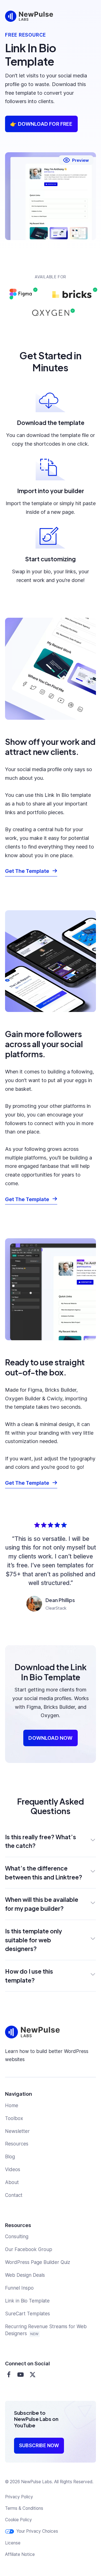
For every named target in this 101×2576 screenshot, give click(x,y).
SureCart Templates (27, 2314)
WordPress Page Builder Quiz (38, 2262)
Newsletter (17, 2131)
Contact (14, 2195)
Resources (17, 2144)
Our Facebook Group (29, 2249)
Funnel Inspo (19, 2288)
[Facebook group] (9, 2375)
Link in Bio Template (27, 2301)
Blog (10, 2157)
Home (12, 2106)
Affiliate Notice (20, 2554)
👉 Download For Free (41, 124)
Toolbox (14, 2118)
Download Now (50, 1738)
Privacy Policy (19, 2497)
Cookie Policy (19, 2520)
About (12, 2182)
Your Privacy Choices (37, 2531)
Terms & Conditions (24, 2508)
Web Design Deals (25, 2275)
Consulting (17, 2237)
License (13, 2543)
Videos (13, 2169)
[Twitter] (33, 2375)
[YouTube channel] (20, 2375)
